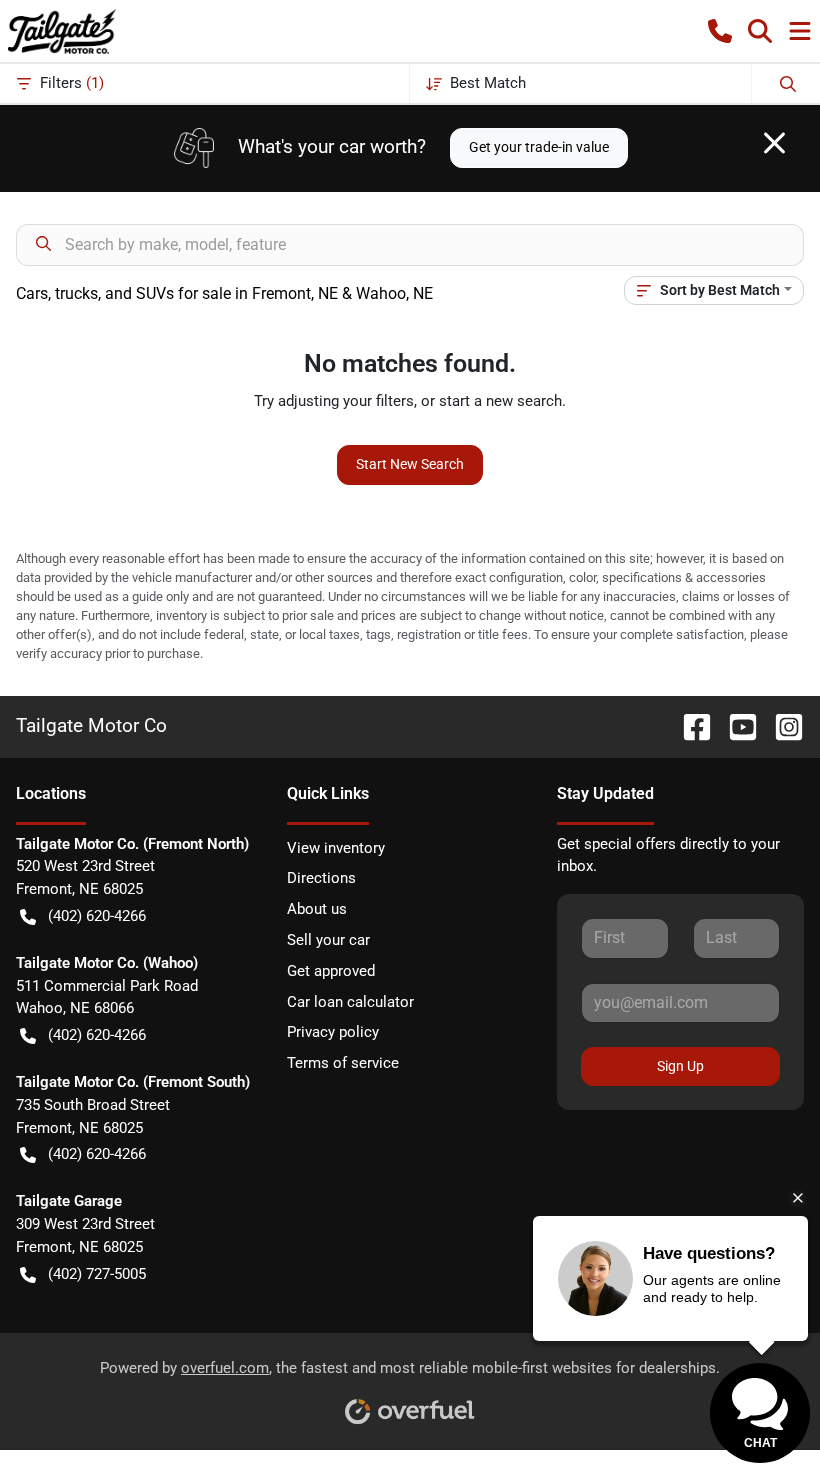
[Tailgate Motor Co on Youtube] (735, 725)
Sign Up (680, 1066)
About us (317, 909)
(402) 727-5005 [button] (97, 1274)
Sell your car (328, 940)
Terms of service (343, 1063)
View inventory (336, 848)
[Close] (774, 143)
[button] (720, 31)
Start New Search (410, 464)
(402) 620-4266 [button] (97, 916)
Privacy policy (333, 1032)
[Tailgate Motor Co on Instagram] (781, 725)
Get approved (331, 971)
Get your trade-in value (539, 147)
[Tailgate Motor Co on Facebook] (689, 725)
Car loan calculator (350, 1002)
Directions (321, 878)
